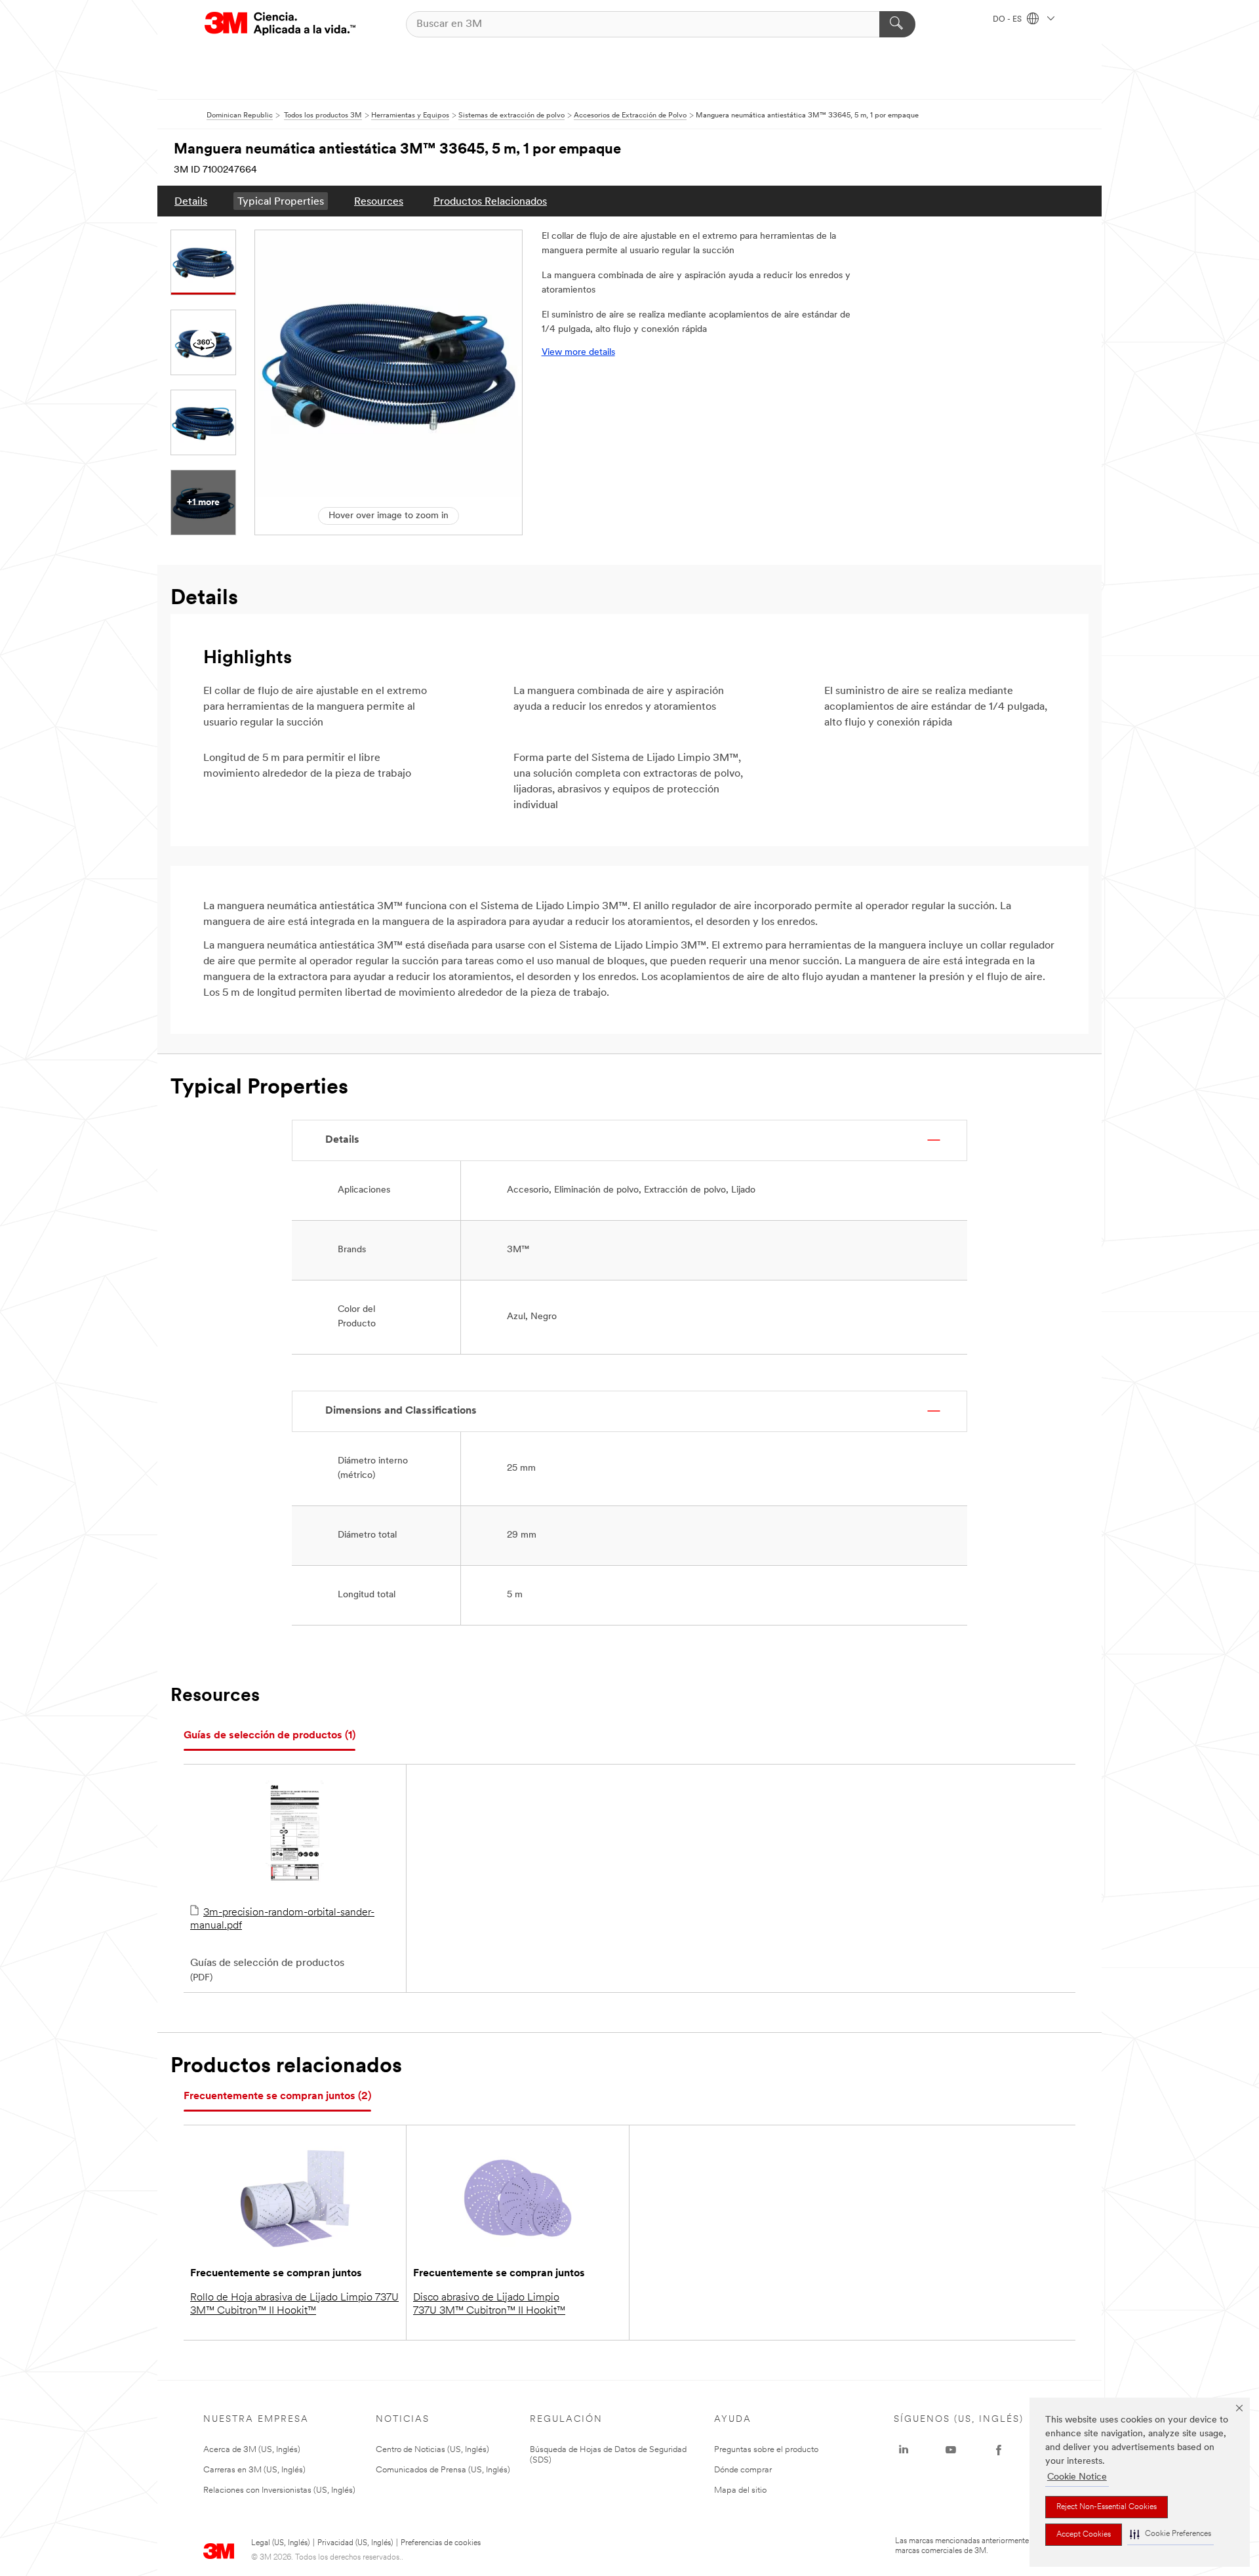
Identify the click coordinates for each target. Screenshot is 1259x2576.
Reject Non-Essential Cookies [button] (1107, 2507)
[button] (1170, 2534)
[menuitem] (191, 201)
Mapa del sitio (740, 2490)
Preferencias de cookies (441, 2543)
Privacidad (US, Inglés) (355, 2543)
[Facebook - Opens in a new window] (999, 2450)
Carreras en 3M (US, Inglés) (254, 2470)
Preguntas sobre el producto (766, 2450)
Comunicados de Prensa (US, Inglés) (443, 2470)
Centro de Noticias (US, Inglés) (432, 2450)
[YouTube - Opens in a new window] (951, 2450)
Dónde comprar (743, 2470)
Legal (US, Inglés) (280, 2543)
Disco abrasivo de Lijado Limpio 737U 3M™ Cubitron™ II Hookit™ (489, 2304)
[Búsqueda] (897, 24)
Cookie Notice (1077, 2477)
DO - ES (1008, 20)
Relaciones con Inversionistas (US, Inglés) (279, 2490)
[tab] (270, 1736)
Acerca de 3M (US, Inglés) (252, 2450)
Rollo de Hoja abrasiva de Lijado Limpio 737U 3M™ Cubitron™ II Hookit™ (294, 2304)
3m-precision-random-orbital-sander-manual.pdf (282, 1919)
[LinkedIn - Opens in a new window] (904, 2450)
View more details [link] (578, 353)
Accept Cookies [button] (1084, 2535)
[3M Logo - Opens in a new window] (280, 24)
